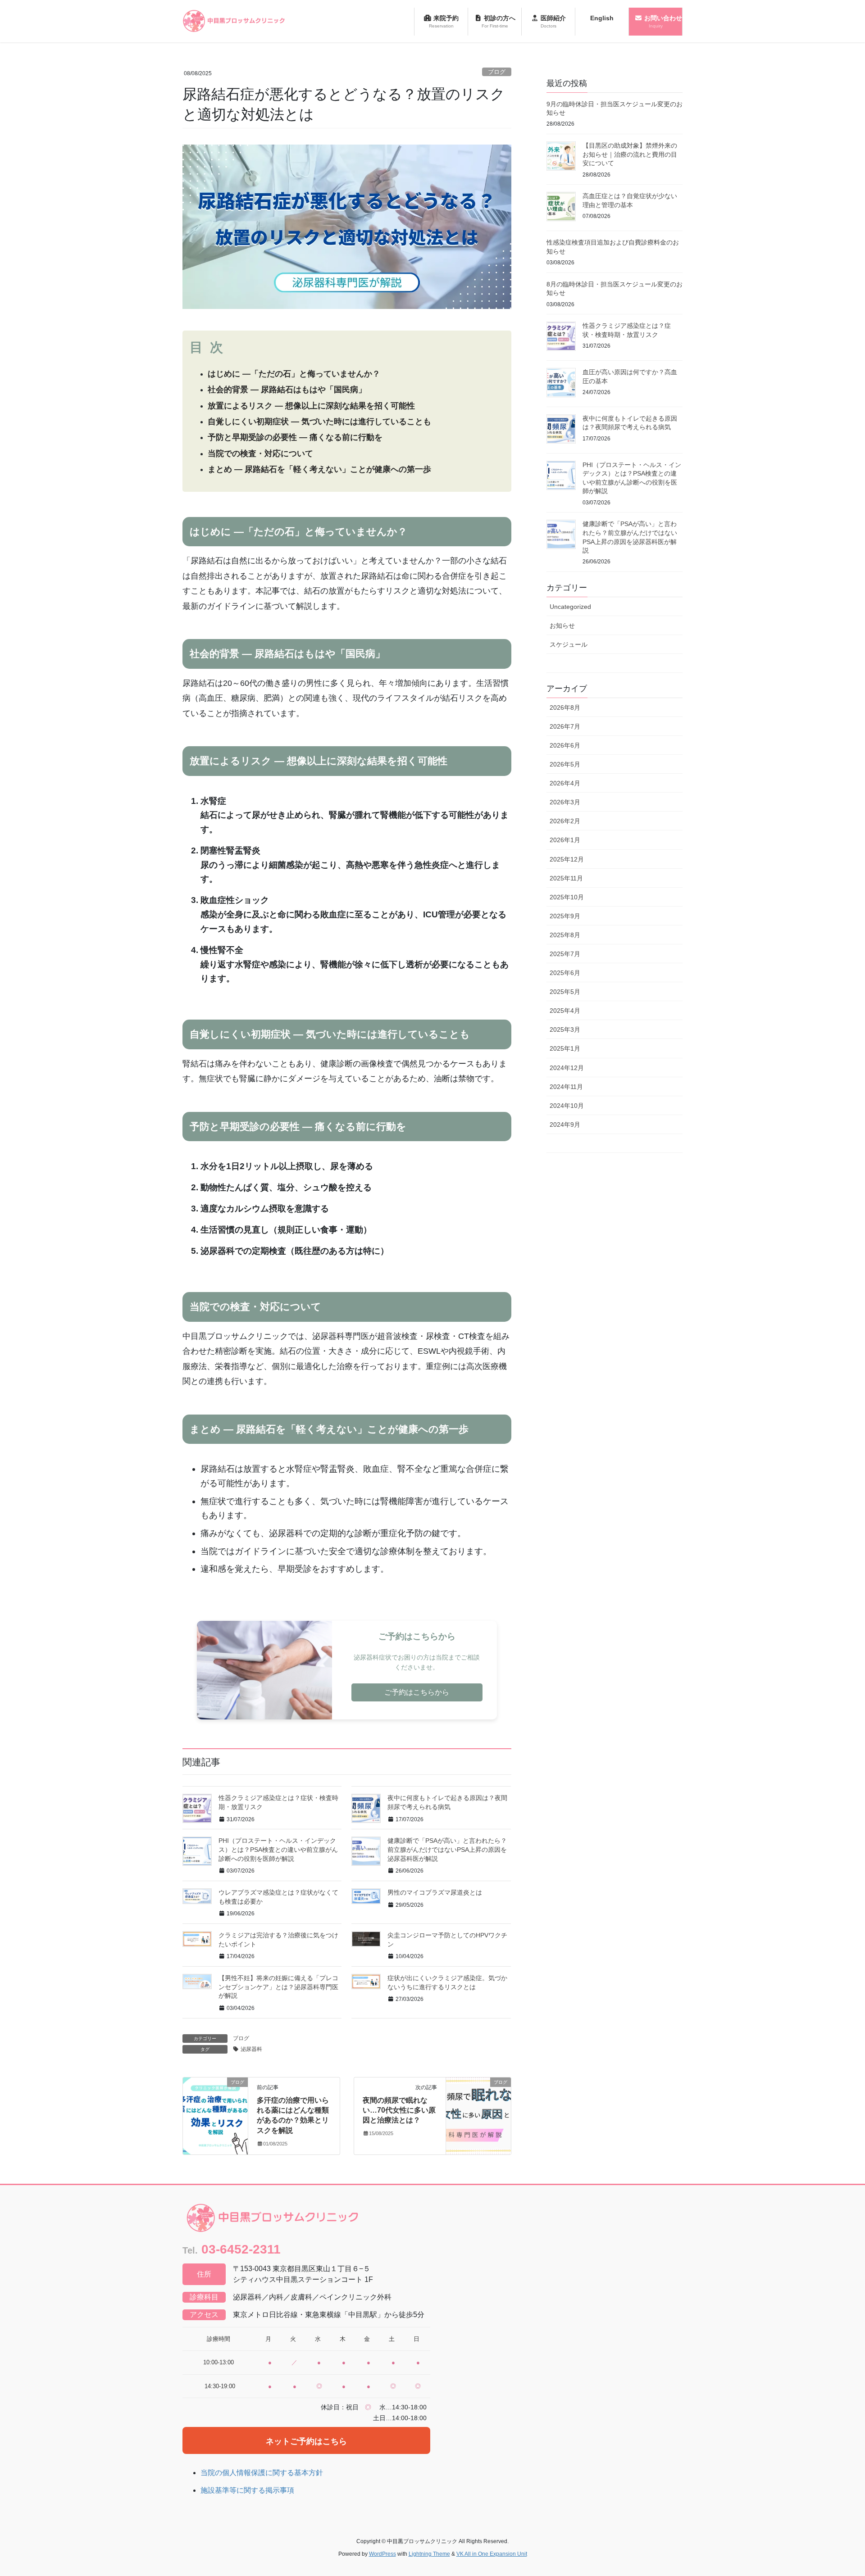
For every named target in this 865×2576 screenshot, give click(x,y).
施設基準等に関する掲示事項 (247, 2490)
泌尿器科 (251, 2049)
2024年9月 (565, 1125)
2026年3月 (565, 802)
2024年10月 (567, 1106)
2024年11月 (566, 1087)
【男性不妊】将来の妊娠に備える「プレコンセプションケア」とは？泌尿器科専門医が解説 (278, 1987)
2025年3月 (565, 1029)
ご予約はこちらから (417, 1692)
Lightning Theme (429, 2554)
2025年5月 (565, 992)
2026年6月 (565, 745)
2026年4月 (565, 783)
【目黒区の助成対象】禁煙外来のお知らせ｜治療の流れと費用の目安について (630, 154)
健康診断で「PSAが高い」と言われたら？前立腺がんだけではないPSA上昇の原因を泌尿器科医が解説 (447, 1849)
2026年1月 (565, 840)
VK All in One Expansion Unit (492, 2554)
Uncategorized (570, 607)
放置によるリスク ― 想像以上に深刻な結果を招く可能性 (311, 406)
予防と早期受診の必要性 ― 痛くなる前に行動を (295, 437)
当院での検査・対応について (260, 454)
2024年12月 (567, 1068)
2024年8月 (565, 1143)
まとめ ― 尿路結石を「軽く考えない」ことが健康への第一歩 (319, 469)
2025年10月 (567, 897)
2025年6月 (565, 973)
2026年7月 (565, 726)
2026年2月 (565, 821)
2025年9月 (565, 916)
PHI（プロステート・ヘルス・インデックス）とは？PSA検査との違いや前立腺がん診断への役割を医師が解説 (278, 1849)
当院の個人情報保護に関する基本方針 (262, 2473)
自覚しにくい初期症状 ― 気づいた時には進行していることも (319, 422)
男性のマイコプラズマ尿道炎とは (435, 1892)
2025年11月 (566, 878)
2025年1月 (565, 1048)
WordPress (382, 2554)
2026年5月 (565, 764)
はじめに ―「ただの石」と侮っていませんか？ (294, 374)
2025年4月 (565, 1011)
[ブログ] (215, 2111)
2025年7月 (565, 954)
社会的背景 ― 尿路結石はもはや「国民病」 (287, 390)
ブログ (497, 72)
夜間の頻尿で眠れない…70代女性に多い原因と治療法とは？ (399, 2110)
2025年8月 (565, 935)
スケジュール (569, 644)
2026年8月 (565, 707)
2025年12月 (567, 859)
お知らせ (562, 626)
